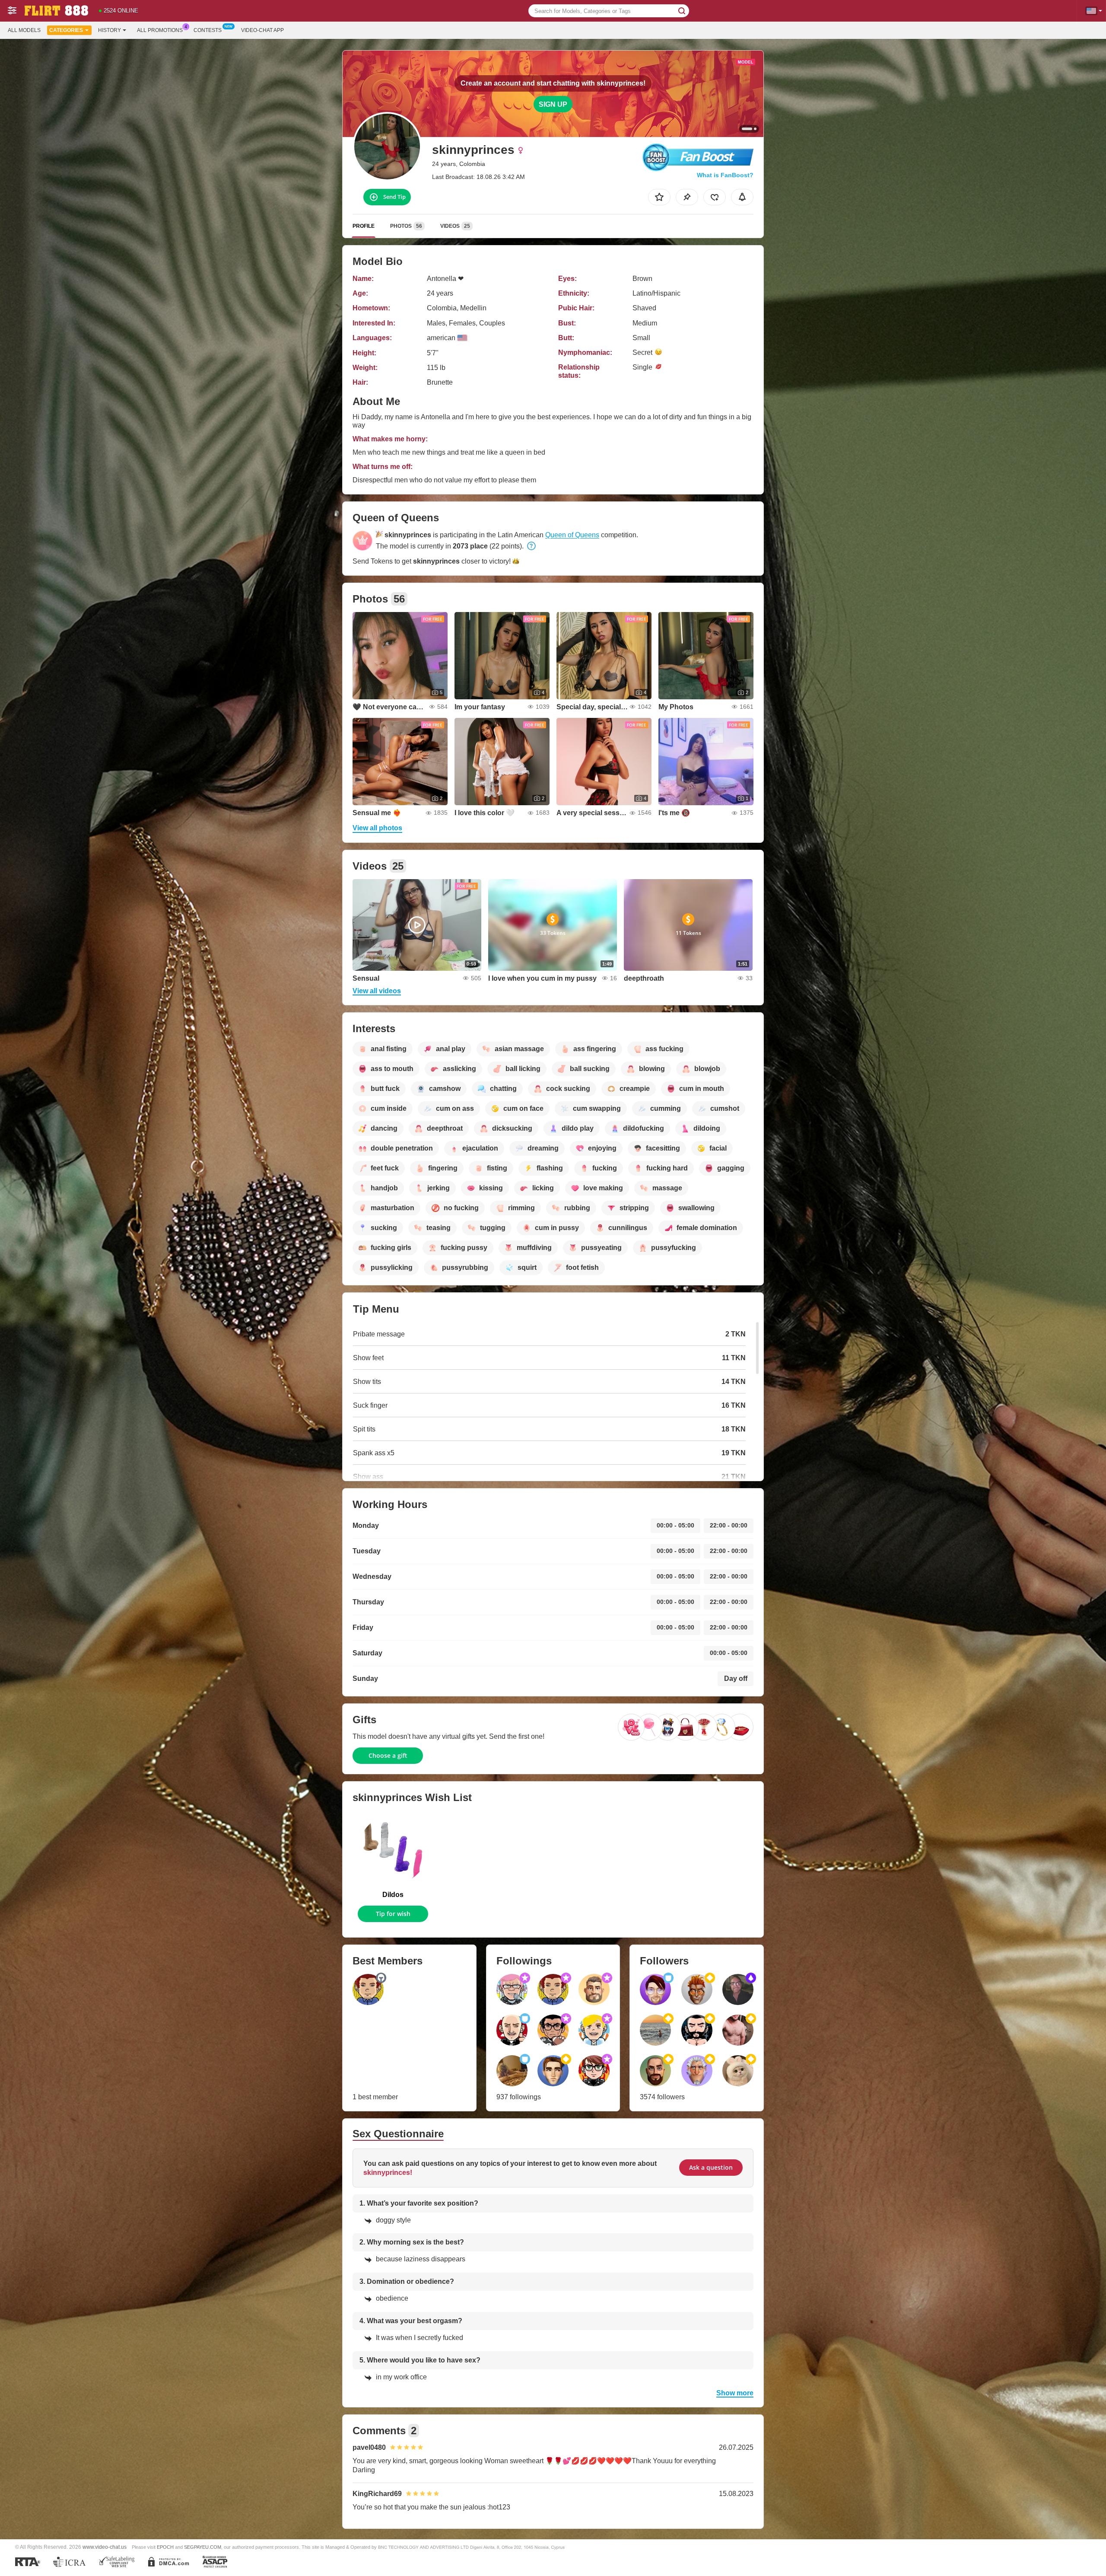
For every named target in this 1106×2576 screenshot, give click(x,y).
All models (24, 30)
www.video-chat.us (105, 2547)
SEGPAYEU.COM (203, 2547)
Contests (208, 30)
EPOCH (165, 2547)
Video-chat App (262, 30)
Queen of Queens (572, 535)
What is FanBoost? (725, 175)
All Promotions (160, 30)
